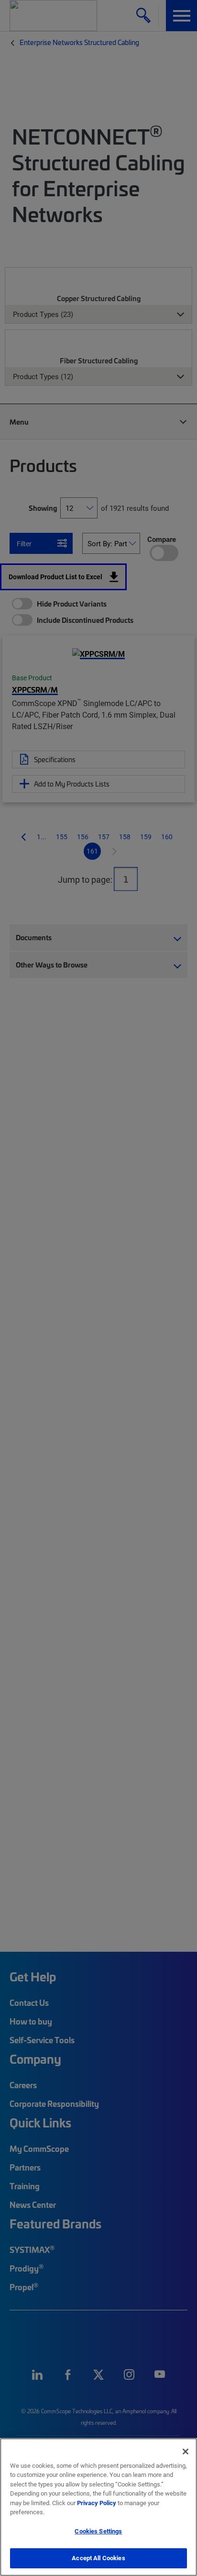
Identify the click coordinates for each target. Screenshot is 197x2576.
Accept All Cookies (98, 2558)
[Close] (186, 2452)
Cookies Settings (98, 2531)
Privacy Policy (97, 2503)
